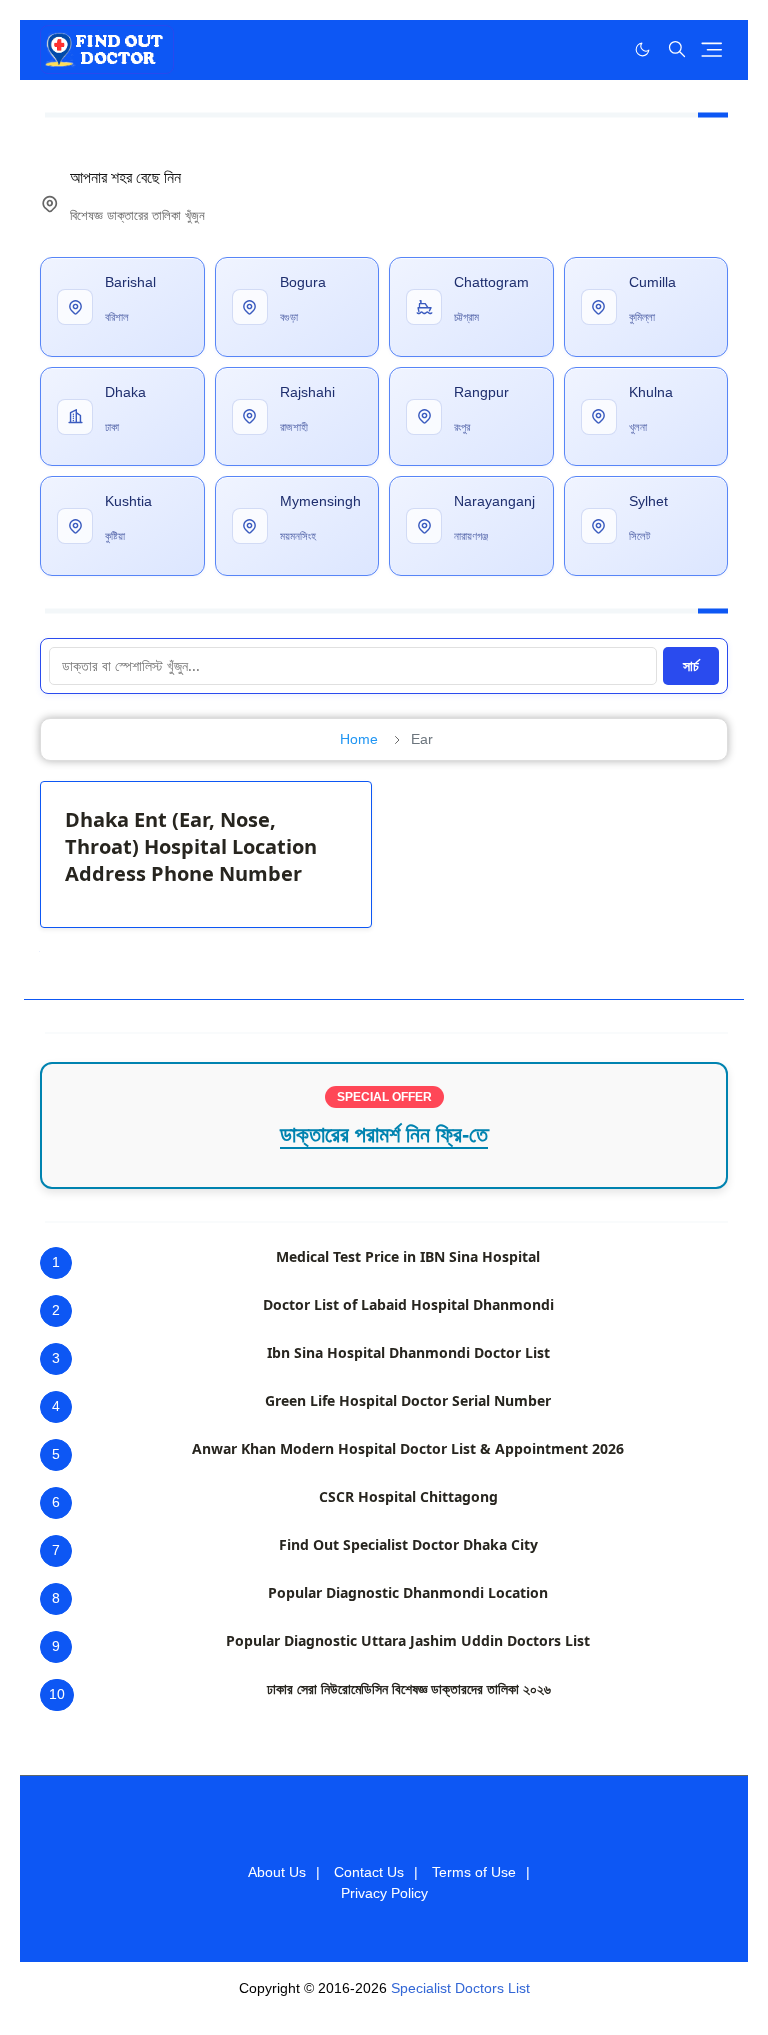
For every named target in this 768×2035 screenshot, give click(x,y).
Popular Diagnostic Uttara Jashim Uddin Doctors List (408, 1640)
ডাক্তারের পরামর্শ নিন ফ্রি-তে (384, 1134)
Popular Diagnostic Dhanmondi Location (408, 1592)
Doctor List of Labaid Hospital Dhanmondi (408, 1304)
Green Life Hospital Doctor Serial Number (408, 1400)
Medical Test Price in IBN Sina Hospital (408, 1256)
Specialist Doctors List (460, 1988)
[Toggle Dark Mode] (642, 49)
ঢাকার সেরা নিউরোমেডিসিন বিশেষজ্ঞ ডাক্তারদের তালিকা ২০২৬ (409, 1688)
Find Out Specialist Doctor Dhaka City (408, 1544)
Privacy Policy (384, 1893)
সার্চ (691, 665)
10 (57, 1694)
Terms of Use (474, 1872)
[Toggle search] (677, 49)
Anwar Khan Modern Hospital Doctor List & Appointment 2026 (408, 1448)
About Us (277, 1872)
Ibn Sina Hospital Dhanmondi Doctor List (408, 1352)
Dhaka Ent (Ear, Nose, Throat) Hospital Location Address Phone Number (191, 846)
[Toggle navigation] (711, 49)
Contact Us (369, 1872)
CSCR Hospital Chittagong (408, 1496)
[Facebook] (601, 49)
